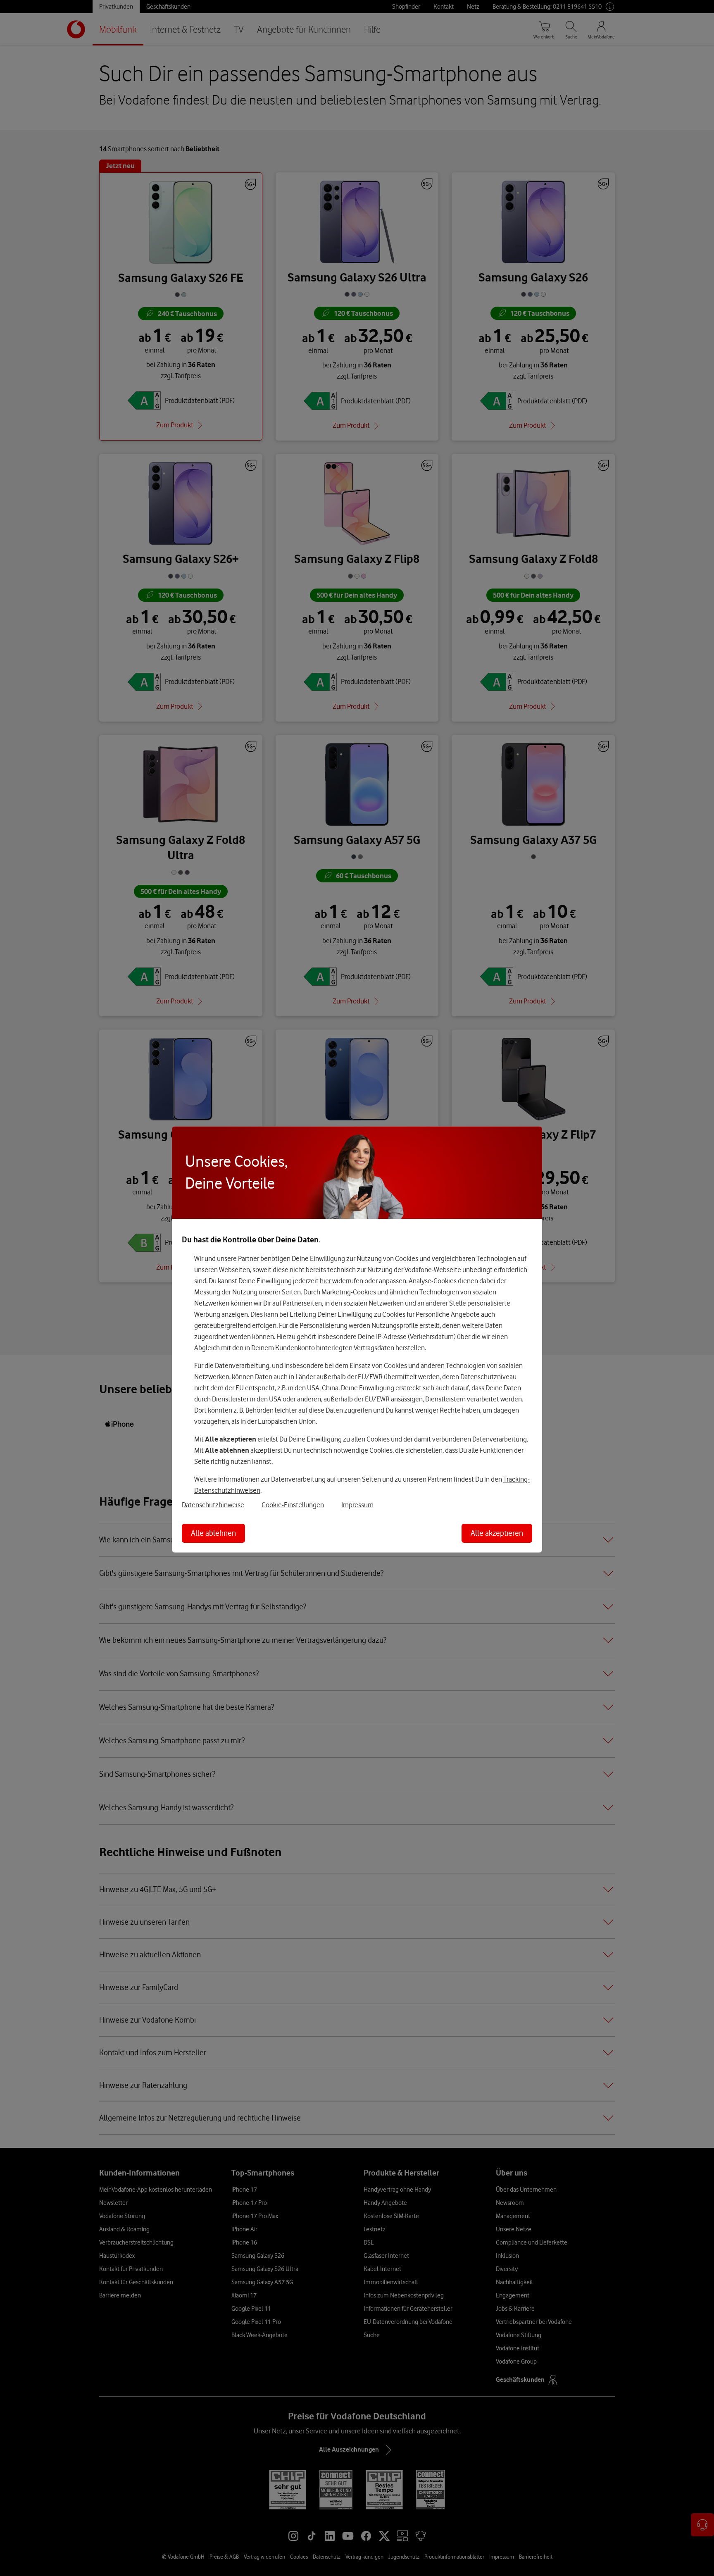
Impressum (357, 1505)
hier (325, 1281)
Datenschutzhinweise (213, 1505)
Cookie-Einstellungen (293, 1505)
